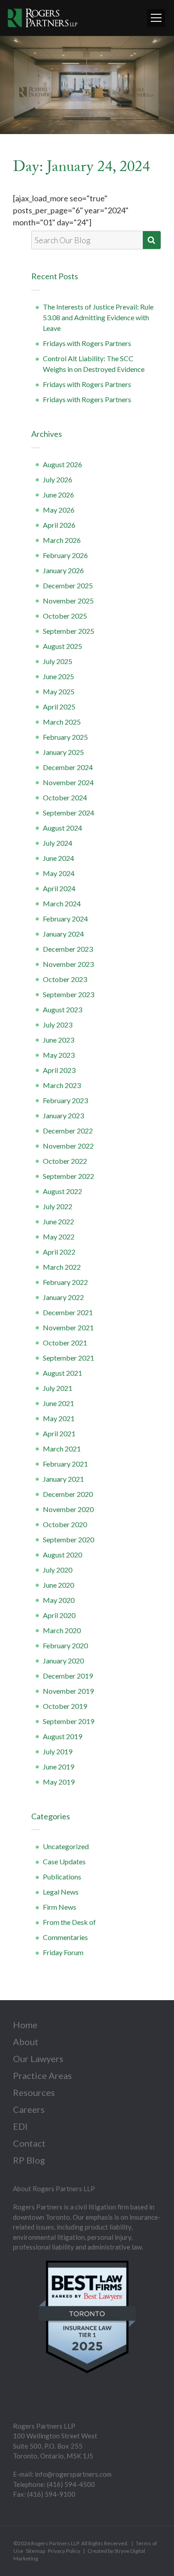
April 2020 (59, 1615)
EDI (20, 2126)
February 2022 (65, 1282)
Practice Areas (42, 2075)
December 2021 (68, 1312)
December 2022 (68, 1131)
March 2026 (62, 540)
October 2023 (65, 979)
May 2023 (59, 1055)
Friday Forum (63, 1952)
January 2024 (63, 934)
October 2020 (65, 1524)
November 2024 (68, 782)
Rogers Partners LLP (55, 2543)
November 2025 (68, 601)
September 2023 (68, 994)
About (26, 2042)
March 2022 (62, 1267)
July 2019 (58, 1751)
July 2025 (58, 661)
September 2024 (68, 813)
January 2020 (63, 1661)
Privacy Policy (64, 2551)
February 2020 (65, 1645)
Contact (29, 2143)
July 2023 (58, 1025)
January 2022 (63, 1297)
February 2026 (65, 555)
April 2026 (59, 525)
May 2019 (59, 1782)
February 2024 (65, 919)
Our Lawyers (38, 2058)
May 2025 (59, 691)
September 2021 (68, 1358)
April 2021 (59, 1433)
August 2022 (62, 1191)
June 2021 (58, 1403)
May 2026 (59, 510)
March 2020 (62, 1630)
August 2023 (62, 1009)
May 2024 (59, 873)
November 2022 (68, 1146)
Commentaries (65, 1937)
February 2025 (65, 737)
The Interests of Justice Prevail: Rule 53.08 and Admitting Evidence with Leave (98, 317)
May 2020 (59, 1600)
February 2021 (65, 1464)
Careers (29, 2109)
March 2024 (62, 903)
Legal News (61, 1892)
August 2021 (62, 1373)
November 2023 (68, 964)
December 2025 (68, 585)
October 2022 (65, 1161)
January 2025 (63, 752)
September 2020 (68, 1539)
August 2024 (62, 828)
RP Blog (29, 2160)
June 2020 (58, 1585)
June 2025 (58, 676)
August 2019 (62, 1736)
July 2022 (58, 1206)
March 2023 (62, 1085)
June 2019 (58, 1767)
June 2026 (58, 495)
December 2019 (68, 1676)
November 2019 (68, 1691)
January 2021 (63, 1479)
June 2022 (58, 1221)
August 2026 (62, 464)
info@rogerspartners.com (73, 2474)
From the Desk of (69, 1922)
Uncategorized (66, 1846)
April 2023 (59, 1070)
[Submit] (152, 240)
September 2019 (68, 1721)
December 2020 (68, 1494)
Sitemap (35, 2551)
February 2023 (65, 1100)
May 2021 (59, 1418)
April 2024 (59, 888)
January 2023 (63, 1115)
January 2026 (63, 570)
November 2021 (68, 1327)
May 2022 (59, 1237)
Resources (34, 2092)
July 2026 (58, 479)
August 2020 (62, 1555)
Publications (62, 1877)
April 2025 (59, 707)
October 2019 (65, 1706)
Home (25, 2025)
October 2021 (65, 1343)
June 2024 (58, 858)
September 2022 (68, 1176)
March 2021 (62, 1449)
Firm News (60, 1907)
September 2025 (68, 631)
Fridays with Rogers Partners (87, 343)
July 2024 (58, 843)
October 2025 (65, 616)
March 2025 (62, 722)
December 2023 (68, 949)
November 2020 (68, 1509)
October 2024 (65, 797)
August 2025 (62, 646)
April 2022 (59, 1252)
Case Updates (64, 1861)
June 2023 (58, 1040)
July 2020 (58, 1570)
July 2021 (58, 1388)
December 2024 (68, 767)
